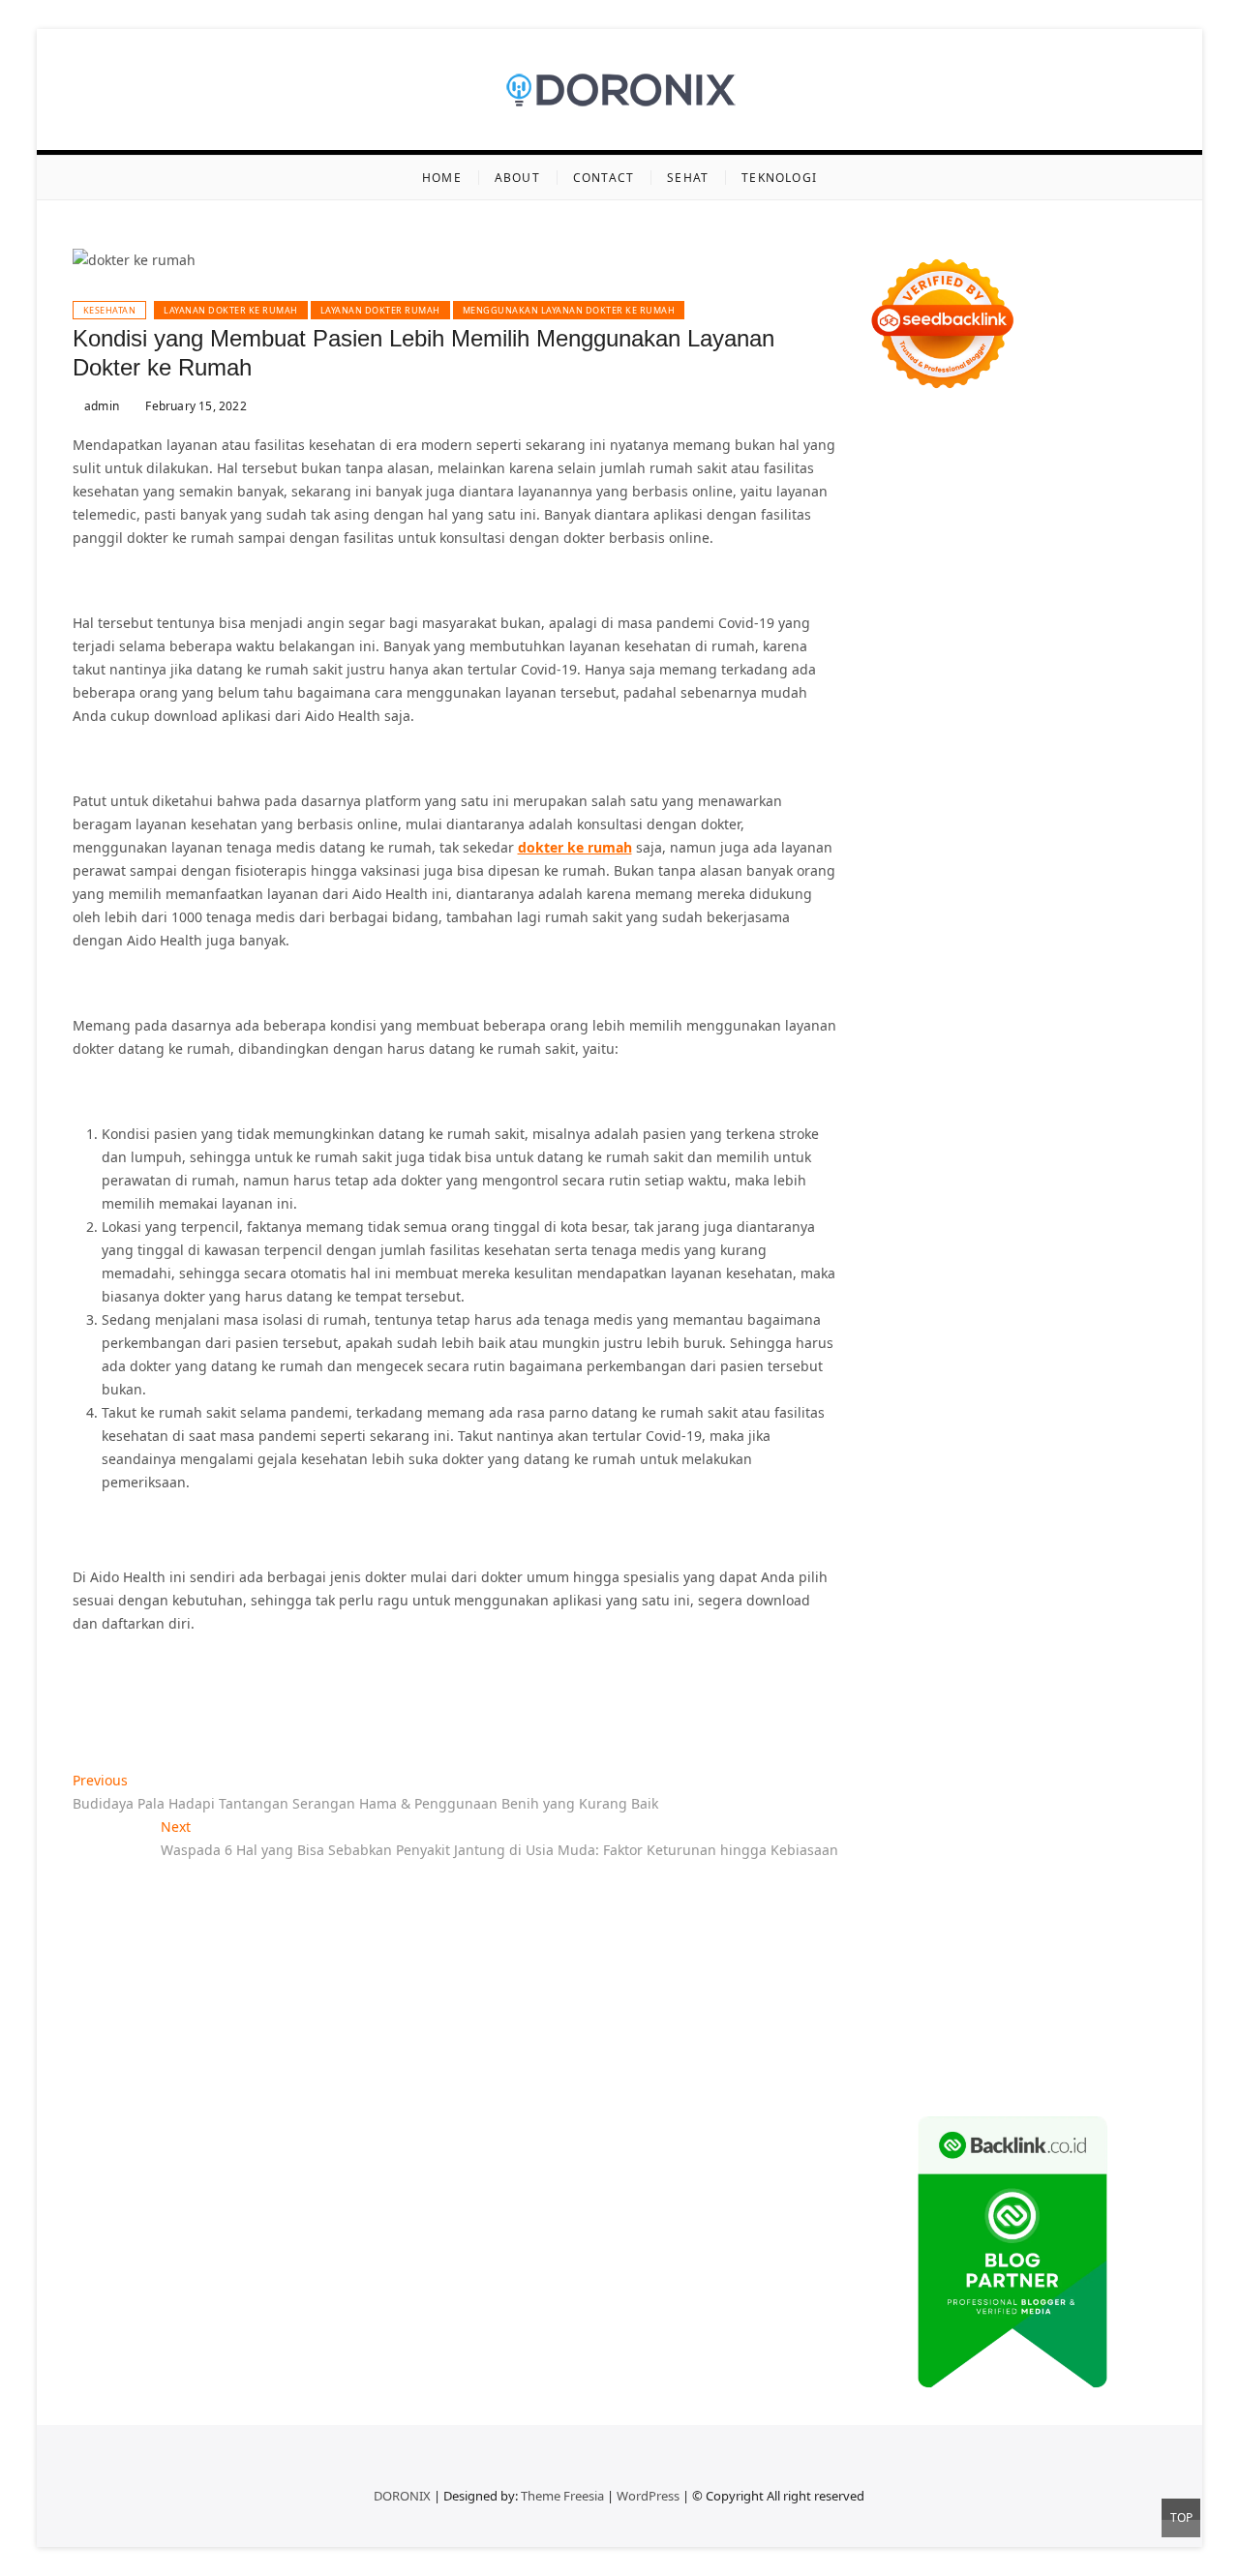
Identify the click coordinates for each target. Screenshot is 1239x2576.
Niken (919, 1484)
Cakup (1091, 1832)
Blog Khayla (994, 1577)
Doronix (892, 485)
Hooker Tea (903, 1043)
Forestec (959, 1345)
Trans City (1099, 1438)
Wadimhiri (977, 578)
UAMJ (922, 1275)
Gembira (955, 1948)
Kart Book (898, 973)
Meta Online (1043, 718)
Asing (936, 1786)
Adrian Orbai (909, 996)
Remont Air (1079, 1345)
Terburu (943, 1832)
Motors (890, 439)
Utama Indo (1043, 787)
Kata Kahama (1030, 648)
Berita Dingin (1094, 1995)
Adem (934, 1856)
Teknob (1040, 1438)
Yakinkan (1016, 1948)
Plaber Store (1067, 532)
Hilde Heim (903, 578)
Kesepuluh (971, 1972)
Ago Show (986, 927)
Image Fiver (946, 462)
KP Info (1108, 787)
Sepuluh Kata (1004, 1995)
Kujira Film (1025, 1043)
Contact (604, 178)
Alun (949, 1763)
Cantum (1041, 1832)
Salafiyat (1104, 648)
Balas (1087, 1786)
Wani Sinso (971, 764)
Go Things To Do (953, 1391)
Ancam (1133, 1763)
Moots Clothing (955, 834)
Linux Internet (1030, 1368)
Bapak (1094, 1902)
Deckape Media (1038, 1298)
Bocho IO (1130, 1321)
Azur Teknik (1032, 439)
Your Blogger (909, 1670)
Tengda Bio (1092, 1019)
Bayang (1133, 1786)
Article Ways (1026, 1136)
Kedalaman (1092, 1925)
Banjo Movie (1057, 1321)
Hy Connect (944, 810)
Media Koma (941, 1647)
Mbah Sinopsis (957, 741)
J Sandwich (945, 1368)
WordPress (648, 2496)
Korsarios (898, 1182)
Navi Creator (1077, 1484)
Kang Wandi (1007, 1554)
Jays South (1081, 741)
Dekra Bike (1104, 1136)
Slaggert (1088, 764)
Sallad (920, 903)
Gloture (957, 973)
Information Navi (922, 1414)
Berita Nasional (1042, 1623)
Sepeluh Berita (915, 2041)
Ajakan (889, 1856)
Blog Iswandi (909, 1577)
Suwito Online (987, 1484)
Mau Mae (964, 1461)
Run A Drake (973, 1321)
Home (442, 178)
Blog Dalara (1113, 625)
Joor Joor (1088, 1112)
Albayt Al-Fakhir (1072, 601)
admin (100, 406)
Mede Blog (1092, 1066)
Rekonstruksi (909, 927)
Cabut (992, 1832)
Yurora (977, 718)
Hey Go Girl (958, 485)
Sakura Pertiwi (1058, 1693)
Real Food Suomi (1031, 1159)
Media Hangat (913, 2065)
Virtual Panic (1049, 834)
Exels (1133, 950)
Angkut (891, 1786)
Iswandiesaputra (1008, 1507)
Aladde (1033, 764)
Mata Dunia (975, 1438)
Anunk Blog (954, 439)
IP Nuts (1036, 1228)
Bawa (913, 1809)
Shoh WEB (1003, 857)
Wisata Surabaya (1097, 1414)
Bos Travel (900, 1438)
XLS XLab (971, 1275)
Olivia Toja (1088, 694)
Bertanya (972, 1739)
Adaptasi (1120, 1739)
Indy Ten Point (983, 1205)
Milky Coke (902, 1252)
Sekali (1117, 1948)
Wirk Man (1077, 1461)
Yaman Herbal (1049, 1275)
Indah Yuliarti (1031, 1716)
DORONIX (402, 2496)
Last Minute (970, 1182)
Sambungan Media (1072, 1972)
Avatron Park (944, 625)
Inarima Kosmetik (1070, 1182)
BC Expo (956, 1136)
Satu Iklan (988, 1670)
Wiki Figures (1075, 509)
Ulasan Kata (941, 1902)
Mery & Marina (1055, 880)
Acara (1070, 1739)
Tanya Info (1117, 2041)
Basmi (1046, 1786)
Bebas (1024, 1809)
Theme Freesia (562, 2496)
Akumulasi (1073, 1763)
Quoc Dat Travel (966, 601)
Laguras (1087, 950)
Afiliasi (1026, 1739)
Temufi (965, 1043)
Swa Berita (1016, 694)
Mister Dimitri (1048, 903)
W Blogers (974, 671)
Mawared (1119, 1159)
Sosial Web (1105, 1647)
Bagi (1008, 1786)
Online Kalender (921, 1159)
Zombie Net (1077, 857)
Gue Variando (1054, 1252)
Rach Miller (1020, 950)
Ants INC (1043, 578)
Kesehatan (110, 310)
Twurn (888, 648)
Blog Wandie (908, 1600)
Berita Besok (1026, 1647)
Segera (1071, 1948)
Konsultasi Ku (912, 1995)
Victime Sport (966, 1228)
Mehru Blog (939, 694)
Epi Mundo (948, 648)
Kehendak (900, 1972)
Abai (916, 1763)
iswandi (924, 1507)
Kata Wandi (1110, 1530)
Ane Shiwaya (937, 1066)
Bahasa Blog (1005, 2018)
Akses (1044, 1856)
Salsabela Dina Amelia (1026, 1600)
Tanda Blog (1086, 2018)
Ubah (1073, 1879)
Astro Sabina (1030, 625)
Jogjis (1026, 741)
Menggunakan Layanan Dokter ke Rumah (569, 310)
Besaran (1025, 1925)
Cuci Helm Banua (1013, 1530)
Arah (974, 1786)
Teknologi (779, 178)
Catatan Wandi (915, 1554)
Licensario (900, 1205)
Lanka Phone (1077, 462)
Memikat (895, 1948)
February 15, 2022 (195, 406)
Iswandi (928, 1530)
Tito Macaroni (1054, 1391)
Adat (882, 1763)
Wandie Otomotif (1105, 1554)
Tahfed (1020, 1461)
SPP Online (1021, 973)
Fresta (1138, 741)
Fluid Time (993, 1089)
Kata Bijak (1119, 718)
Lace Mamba (1039, 485)
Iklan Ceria (902, 671)
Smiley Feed (1099, 973)
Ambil (1016, 1763)
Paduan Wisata (959, 1693)
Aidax (885, 810)
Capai (977, 1879)
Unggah (1025, 1879)
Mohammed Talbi (1000, 1112)
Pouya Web (1017, 1066)
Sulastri (941, 857)
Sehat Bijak (903, 1739)
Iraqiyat (1056, 1089)
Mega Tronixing (918, 1019)
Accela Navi (1021, 555)
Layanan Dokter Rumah (380, 310)
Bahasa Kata (1003, 2065)
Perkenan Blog (914, 2018)
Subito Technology (972, 509)
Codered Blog (911, 1089)
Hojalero (976, 880)
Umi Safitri (949, 1716)
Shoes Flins (904, 1112)
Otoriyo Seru (1104, 1228)
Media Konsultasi (1023, 2041)
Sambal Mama (954, 787)
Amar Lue (1095, 1043)
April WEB (899, 764)
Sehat (688, 178)
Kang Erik (898, 1461)
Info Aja (1104, 1716)
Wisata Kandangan (1097, 1577)
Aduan (1136, 1832)
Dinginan (897, 1925)
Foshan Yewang (973, 532)
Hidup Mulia (1062, 927)
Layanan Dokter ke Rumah (231, 310)
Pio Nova (1113, 1089)
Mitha (886, 741)
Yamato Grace (1055, 671)
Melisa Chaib (909, 718)
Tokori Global (942, 1298)
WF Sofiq (971, 903)
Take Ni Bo (946, 555)
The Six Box (1071, 1205)
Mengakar (989, 1856)
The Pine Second (1087, 996)
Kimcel (1010, 462)
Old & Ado (973, 1252)
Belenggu (1079, 1809)
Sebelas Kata (1066, 1670)
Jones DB (1010, 1414)
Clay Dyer (898, 1345)
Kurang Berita (943, 1623)
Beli (879, 1809)
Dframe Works (1108, 555)
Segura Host (1012, 1019)
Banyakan (963, 1925)
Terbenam (967, 1809)
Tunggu (1119, 1879)
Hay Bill (1014, 1345)
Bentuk (890, 1832)
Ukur (883, 1902)
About (517, 178)
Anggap (1092, 1856)
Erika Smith (992, 996)
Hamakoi (1069, 810)
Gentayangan (1027, 1902)
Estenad (1011, 810)
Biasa (1132, 1809)
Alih (981, 1763)
